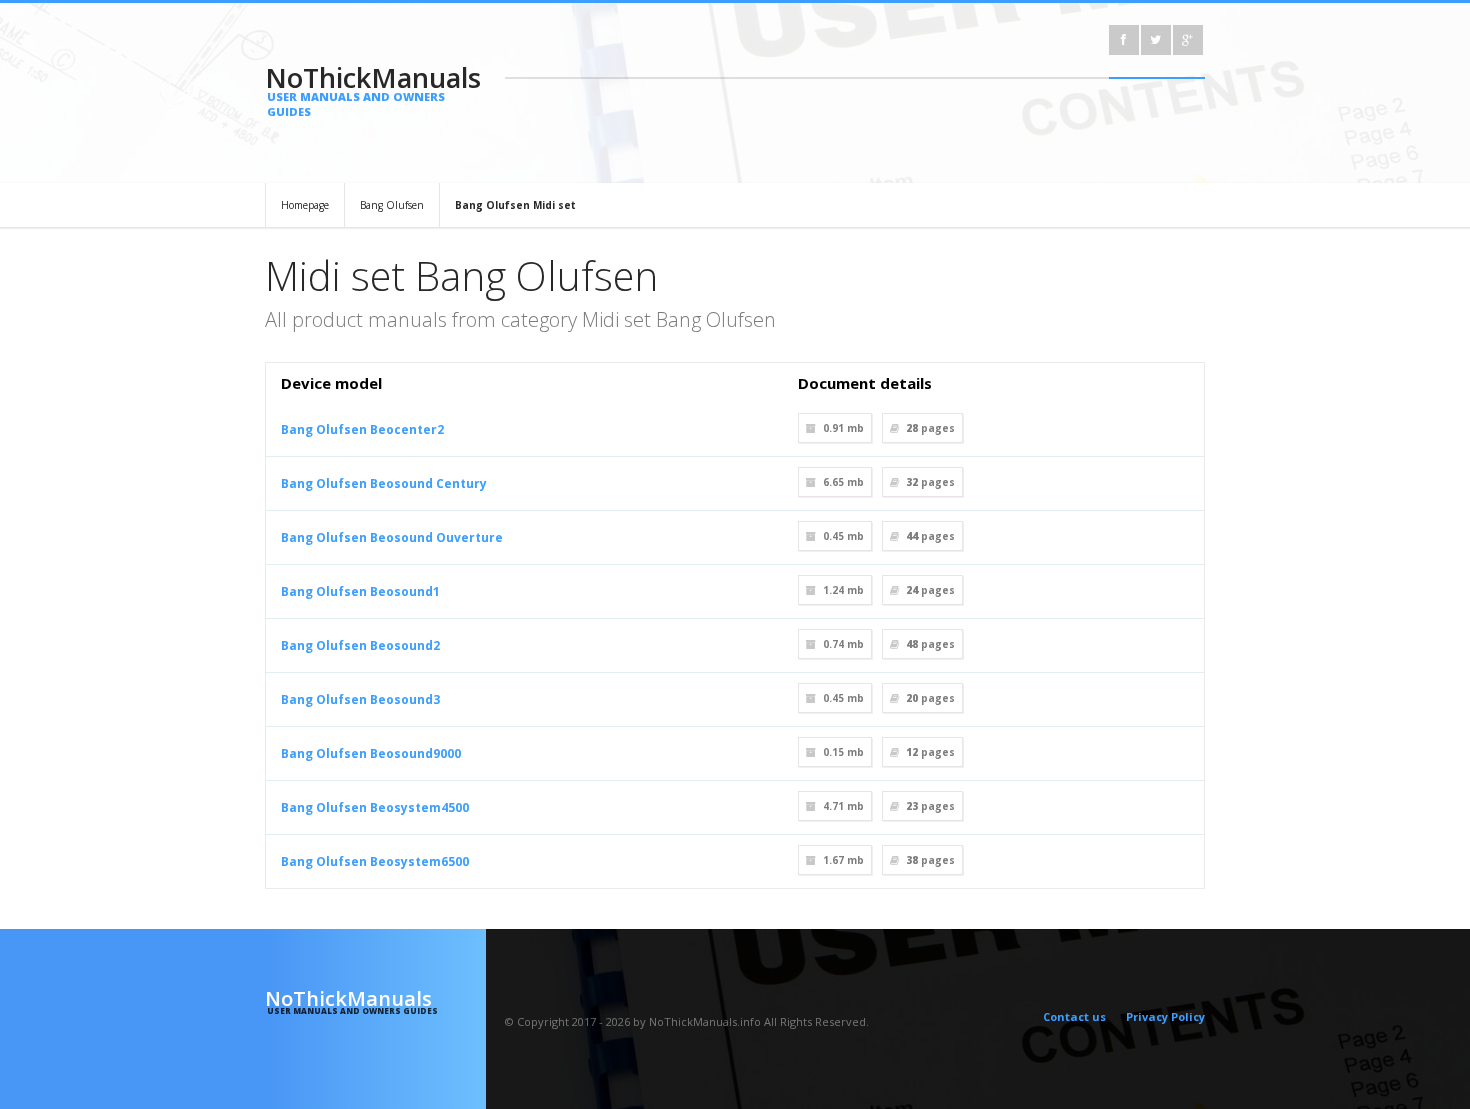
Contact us (1074, 1016)
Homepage (305, 205)
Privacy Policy (1165, 1016)
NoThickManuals (373, 89)
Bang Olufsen (392, 205)
